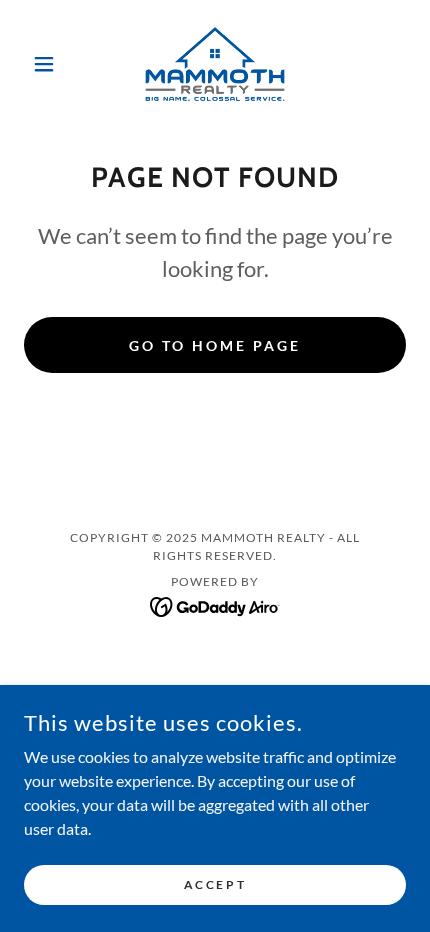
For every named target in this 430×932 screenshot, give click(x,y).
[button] (52, 64)
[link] (214, 64)
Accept (215, 884)
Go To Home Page (215, 345)
